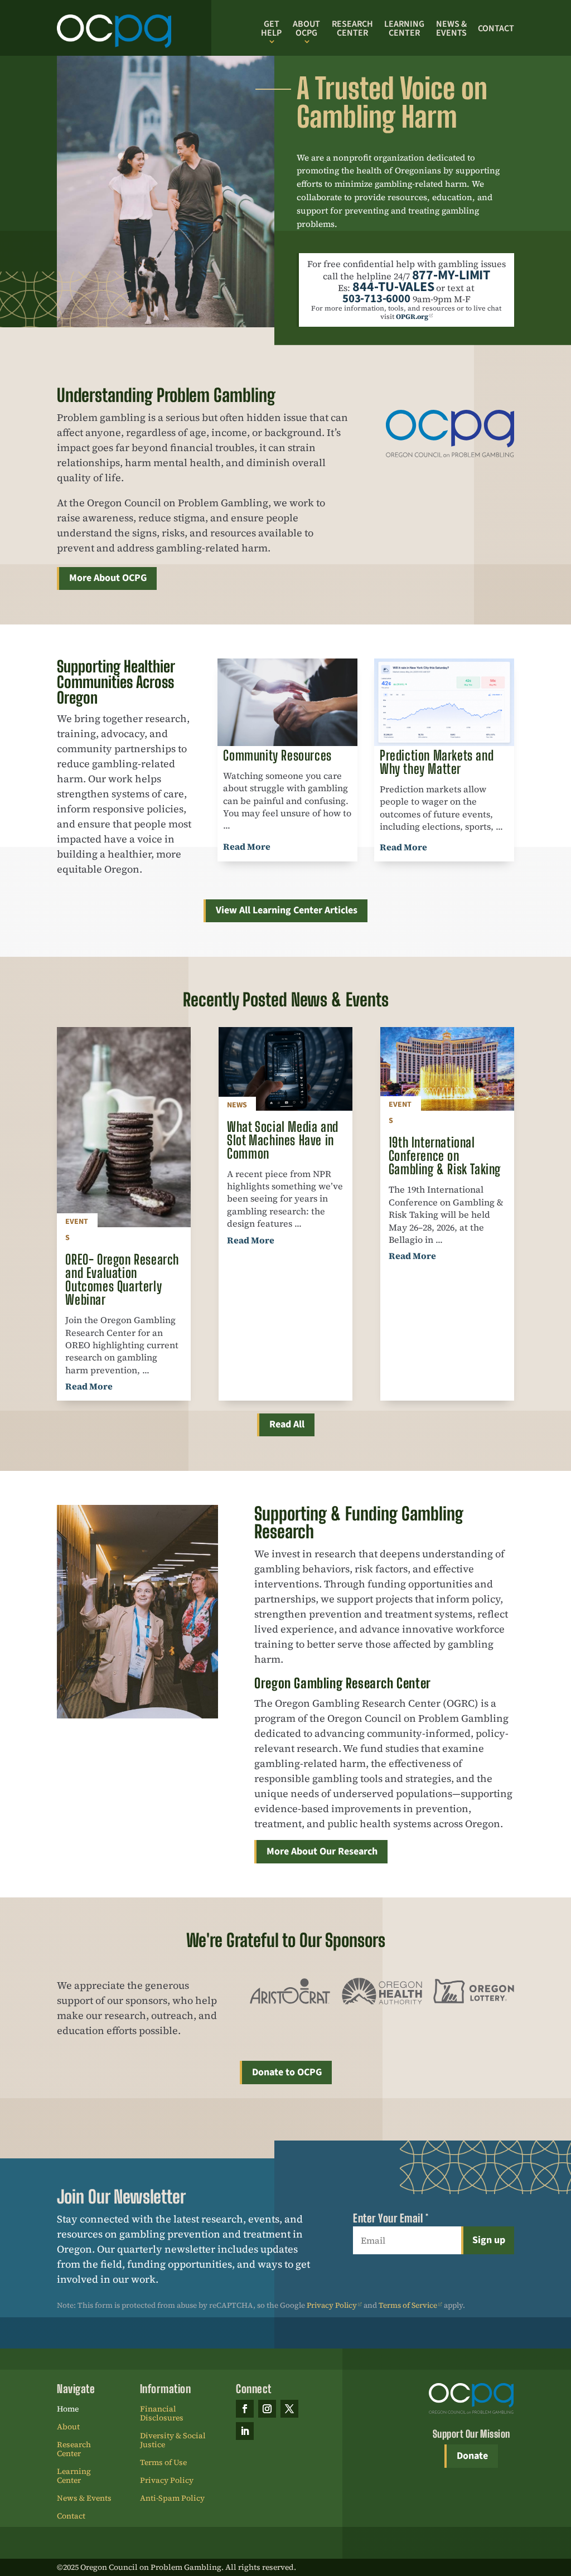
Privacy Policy (332, 2305)
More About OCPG (108, 578)
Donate (472, 2456)
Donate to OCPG (287, 2072)
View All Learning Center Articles (287, 910)
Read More (247, 846)
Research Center (352, 28)
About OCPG (306, 28)
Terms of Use (163, 2463)
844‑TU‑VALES (393, 287)
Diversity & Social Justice (173, 2441)
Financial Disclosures (162, 2414)
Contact (496, 28)
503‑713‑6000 (376, 299)
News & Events (451, 28)
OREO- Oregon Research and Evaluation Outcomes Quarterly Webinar (122, 1279)
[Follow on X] (289, 2409)
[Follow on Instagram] (267, 2409)
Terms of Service (408, 2305)
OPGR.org (412, 316)
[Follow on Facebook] (245, 2409)
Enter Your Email (391, 2218)
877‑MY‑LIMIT (451, 275)
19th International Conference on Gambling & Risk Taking (445, 1156)
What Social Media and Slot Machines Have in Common (283, 1140)
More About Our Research (322, 1851)
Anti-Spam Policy (172, 2498)
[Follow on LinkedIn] (245, 2431)
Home (68, 2409)
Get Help (271, 28)
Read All (287, 1424)
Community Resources (277, 755)
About (68, 2427)
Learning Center (404, 28)
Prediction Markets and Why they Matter (437, 762)
